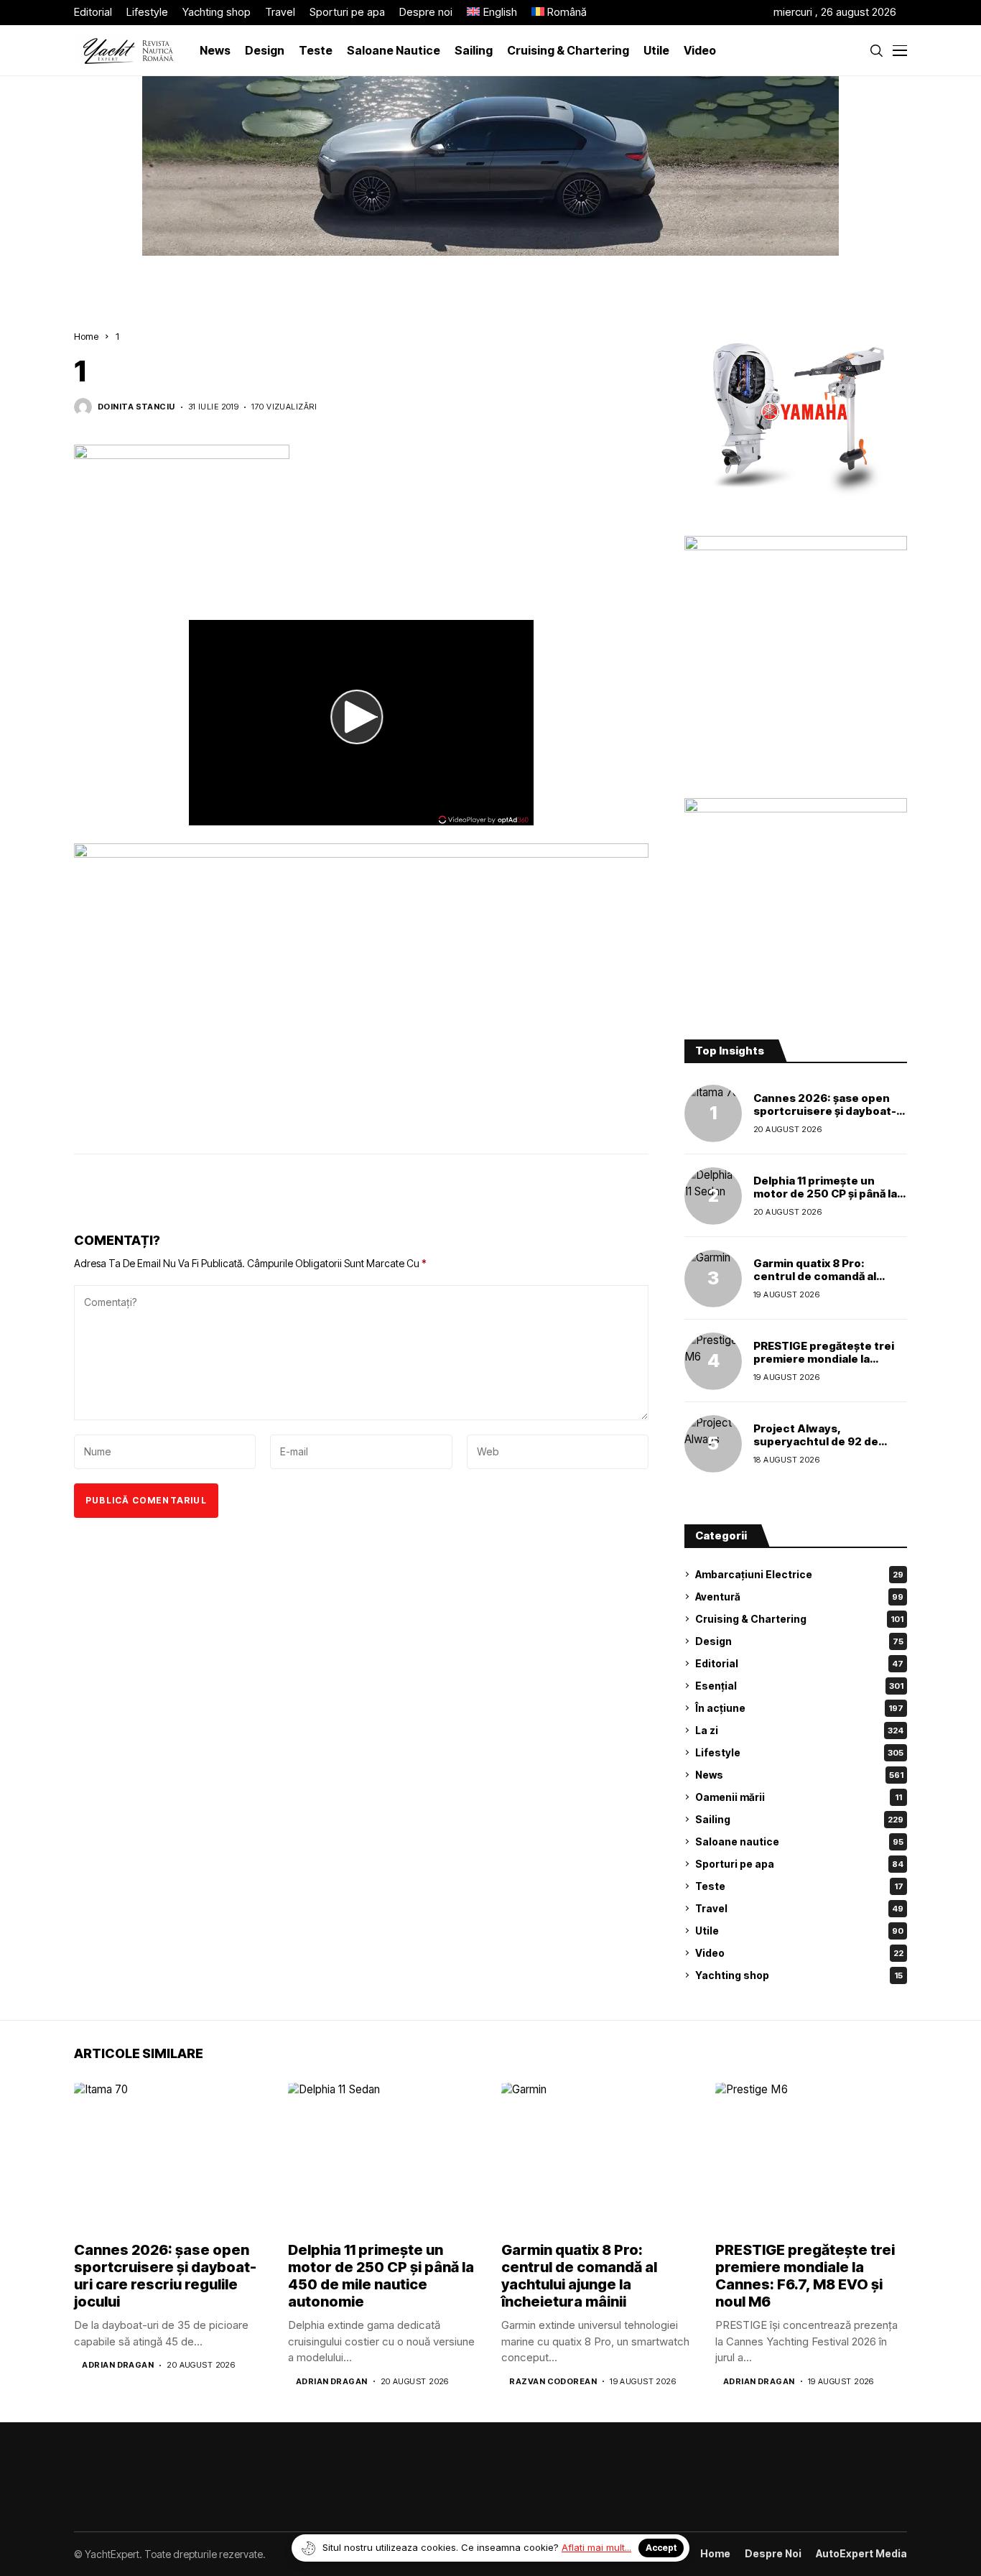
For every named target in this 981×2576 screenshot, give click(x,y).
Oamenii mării (799, 1797)
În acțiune (799, 1708)
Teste (799, 1886)
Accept (661, 2548)
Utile (799, 1931)
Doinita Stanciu (136, 407)
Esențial (799, 1686)
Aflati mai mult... (596, 2547)
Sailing (799, 1819)
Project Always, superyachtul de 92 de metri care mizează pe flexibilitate (816, 1448)
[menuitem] (492, 13)
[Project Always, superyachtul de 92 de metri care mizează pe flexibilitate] (713, 1444)
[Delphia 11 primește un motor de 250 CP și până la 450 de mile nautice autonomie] (713, 1196)
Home (86, 336)
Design (799, 1641)
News (799, 1775)
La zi (799, 1730)
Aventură (799, 1597)
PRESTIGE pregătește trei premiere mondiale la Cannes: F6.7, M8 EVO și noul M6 (824, 1365)
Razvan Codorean (553, 2382)
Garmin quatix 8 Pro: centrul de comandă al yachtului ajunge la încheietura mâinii (815, 1283)
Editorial (799, 1663)
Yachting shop (799, 1975)
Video (799, 1953)
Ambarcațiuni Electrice (799, 1574)
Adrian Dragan (118, 2365)
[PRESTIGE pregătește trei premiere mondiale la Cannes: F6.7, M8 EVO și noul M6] (713, 1361)
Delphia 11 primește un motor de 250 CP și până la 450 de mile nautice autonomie (825, 1200)
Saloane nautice (799, 1841)
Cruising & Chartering (799, 1619)
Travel (799, 1908)
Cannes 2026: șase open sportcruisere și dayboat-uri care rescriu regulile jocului (825, 1117)
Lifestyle (799, 1752)
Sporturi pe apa (799, 1864)
